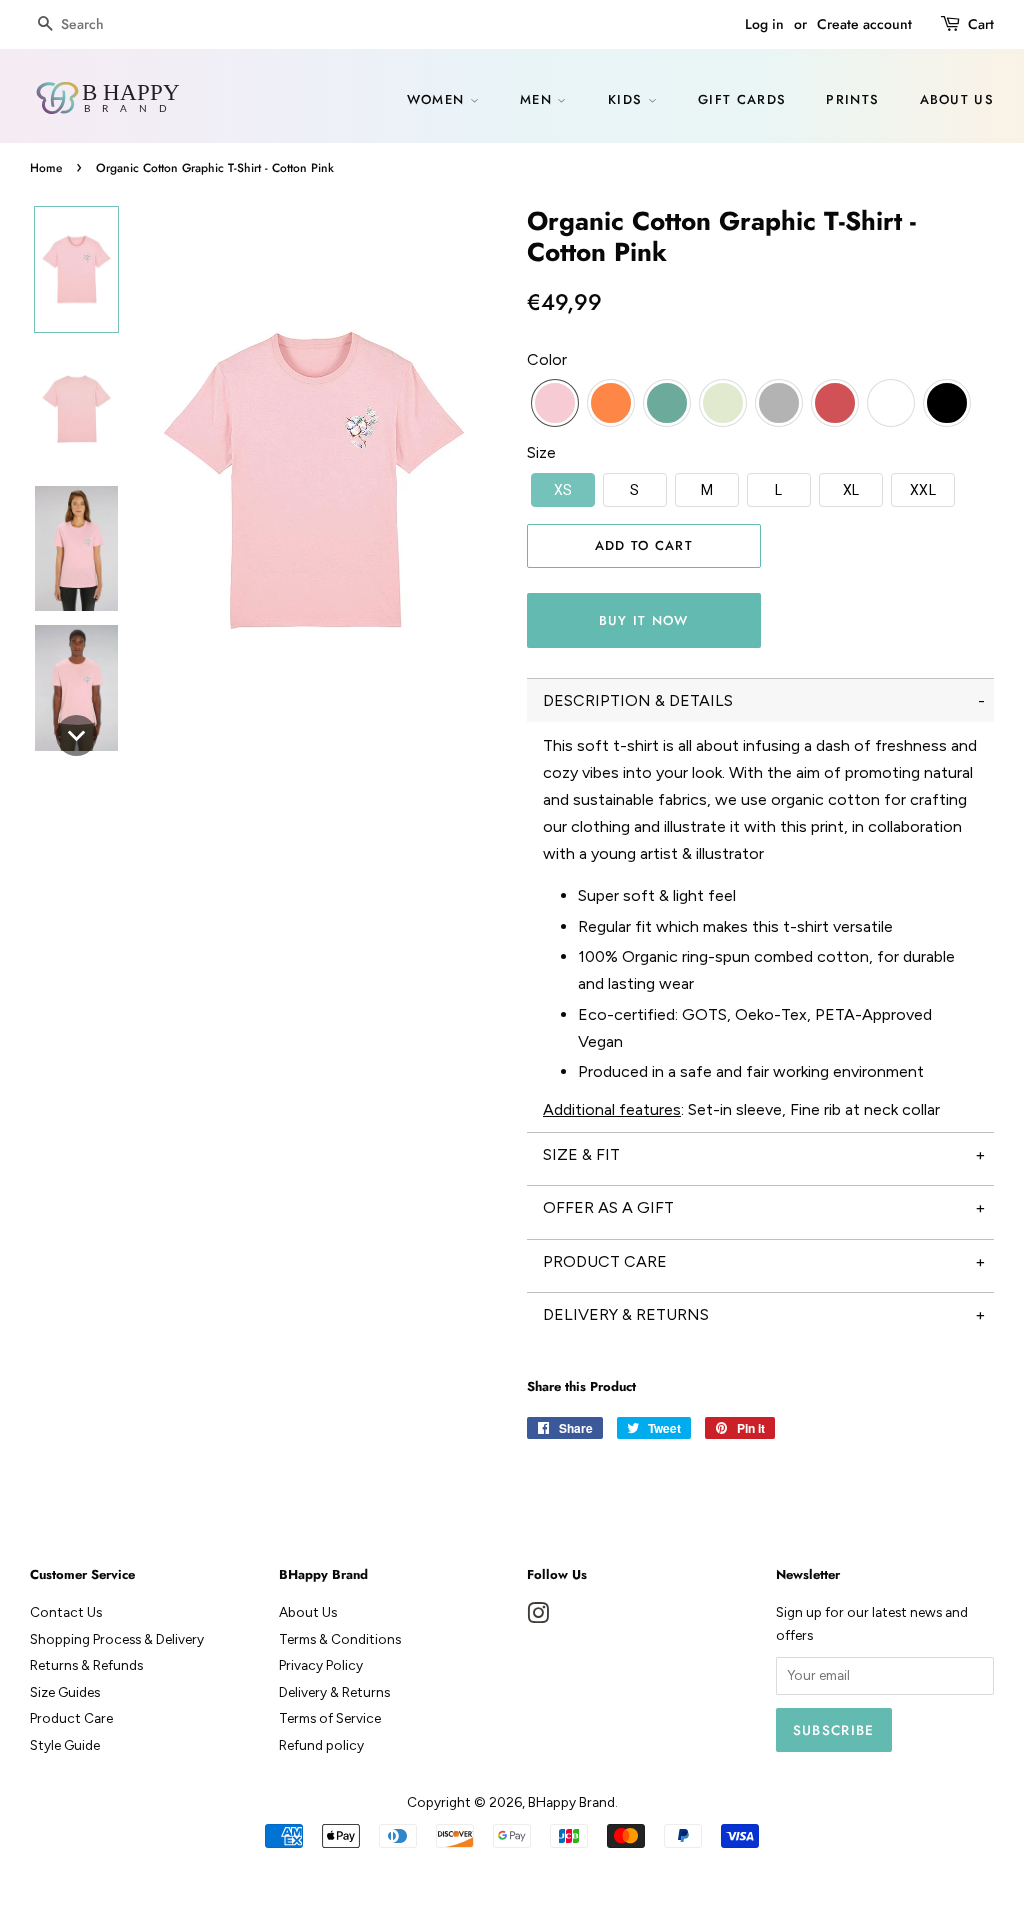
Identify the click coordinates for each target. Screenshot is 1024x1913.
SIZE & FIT (581, 1154)
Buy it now (644, 620)
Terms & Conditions (340, 1639)
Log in (764, 24)
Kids (628, 99)
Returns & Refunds (86, 1665)
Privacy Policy (321, 1665)
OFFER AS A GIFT (608, 1207)
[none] (76, 270)
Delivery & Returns (334, 1692)
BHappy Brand (571, 1802)
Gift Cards (742, 99)
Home (46, 168)
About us (957, 99)
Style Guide (65, 1745)
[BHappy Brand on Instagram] (538, 1617)
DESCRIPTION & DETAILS (638, 700)
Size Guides (65, 1692)
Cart (981, 24)
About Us (308, 1612)
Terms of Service (330, 1718)
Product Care (71, 1718)
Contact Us (66, 1612)
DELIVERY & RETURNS (626, 1314)
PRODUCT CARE (605, 1261)
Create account (864, 24)
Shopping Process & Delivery (117, 1639)
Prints (852, 99)
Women (438, 99)
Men (538, 99)
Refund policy (321, 1745)
